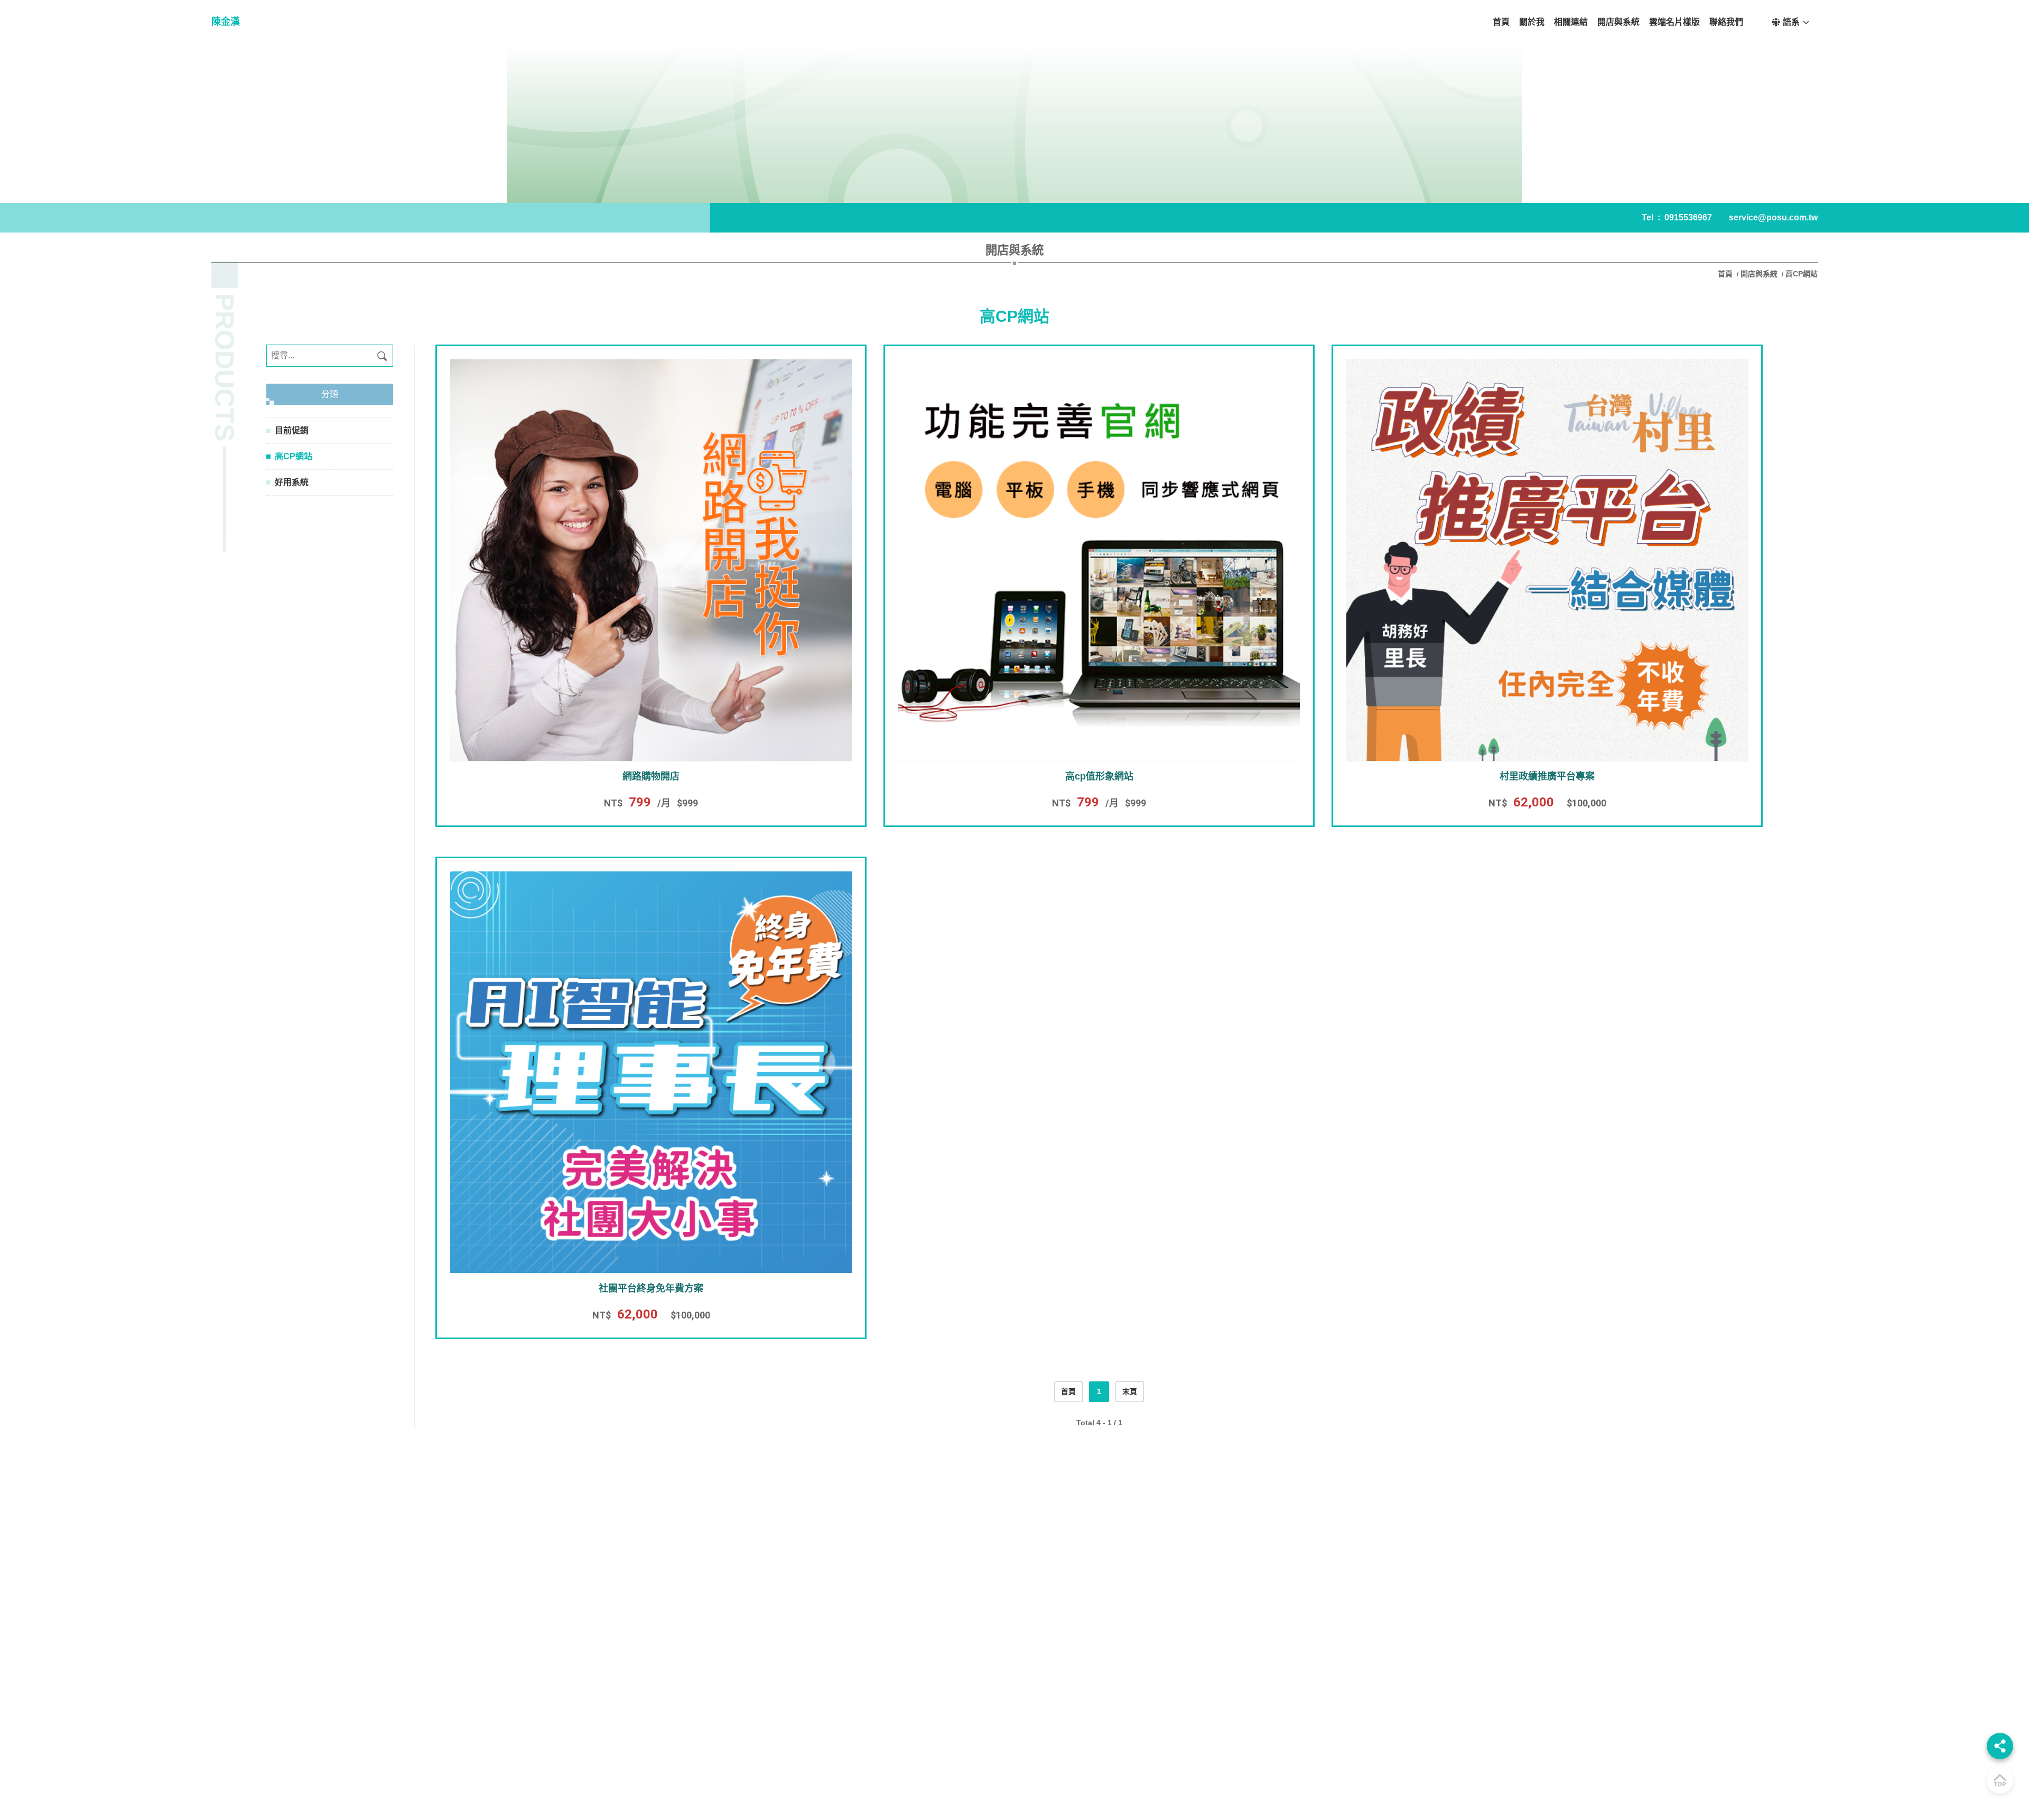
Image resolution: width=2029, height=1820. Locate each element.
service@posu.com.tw (1773, 217)
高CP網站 (294, 456)
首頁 (1726, 274)
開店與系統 (1759, 274)
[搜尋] (382, 356)
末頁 (1130, 1391)
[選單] (2000, 1746)
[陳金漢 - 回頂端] (2000, 1780)
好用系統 (292, 482)
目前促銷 (292, 430)
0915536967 (1688, 217)
